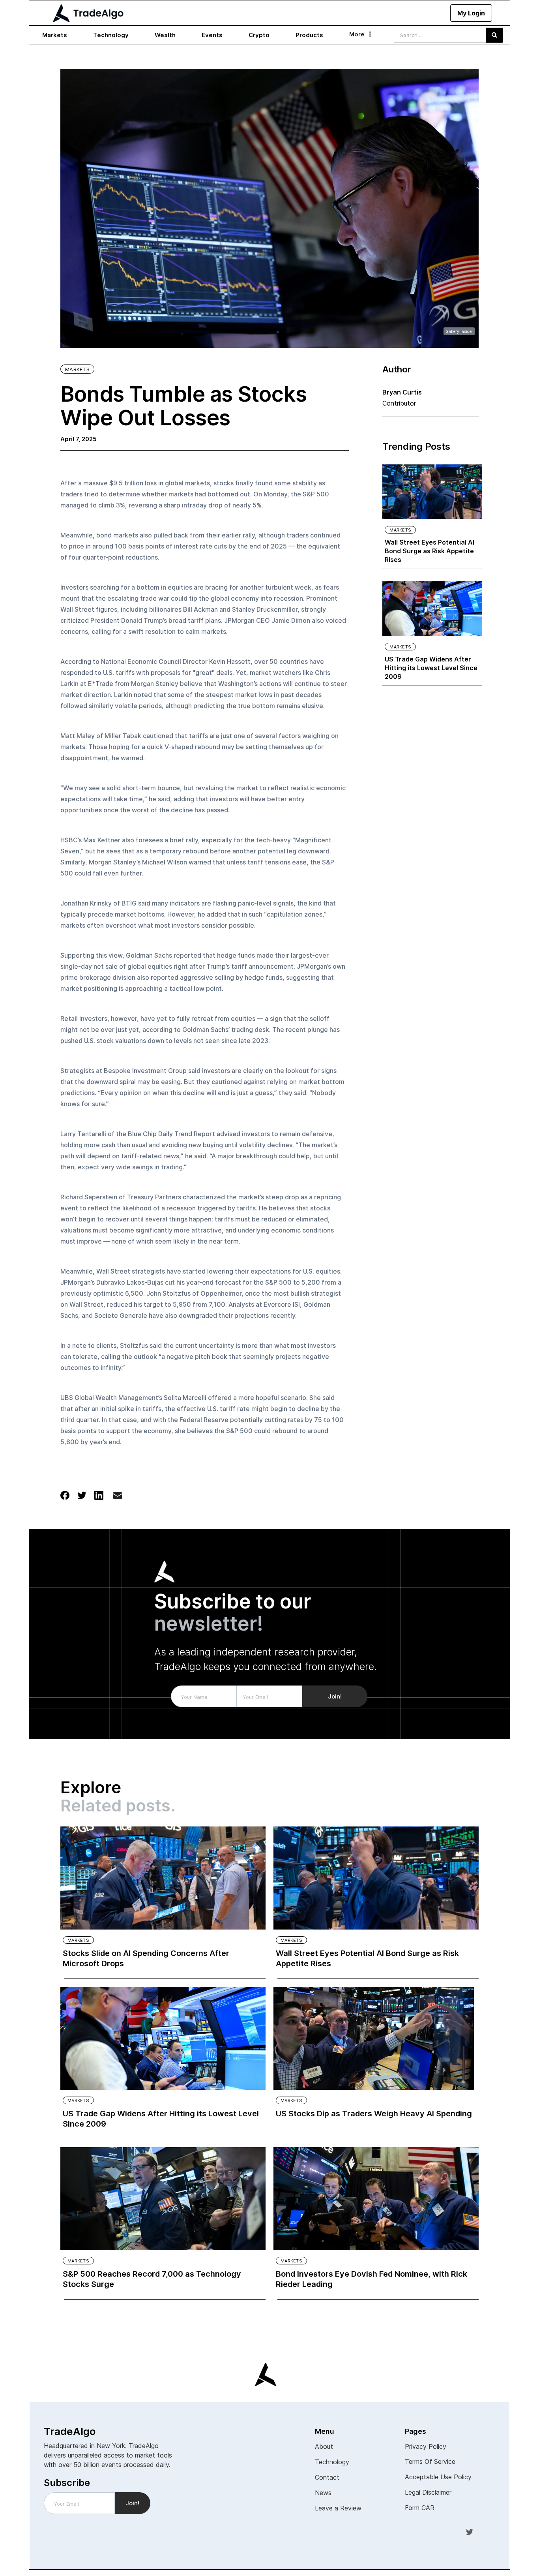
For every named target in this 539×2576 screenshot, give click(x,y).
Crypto (259, 35)
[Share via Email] (118, 1497)
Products (309, 35)
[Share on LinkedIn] (99, 1495)
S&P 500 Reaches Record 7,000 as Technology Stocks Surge (152, 2279)
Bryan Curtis (402, 392)
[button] (55, 35)
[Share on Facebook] (65, 1495)
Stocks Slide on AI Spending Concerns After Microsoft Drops (146, 1958)
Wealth (165, 35)
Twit (470, 2531)
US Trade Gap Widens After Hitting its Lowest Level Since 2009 (431, 668)
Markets (55, 35)
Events (212, 35)
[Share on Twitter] (82, 1495)
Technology (111, 35)
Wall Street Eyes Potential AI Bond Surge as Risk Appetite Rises (430, 551)
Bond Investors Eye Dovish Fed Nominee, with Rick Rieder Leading (371, 2279)
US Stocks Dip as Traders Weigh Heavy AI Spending (374, 2114)
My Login (471, 13)
